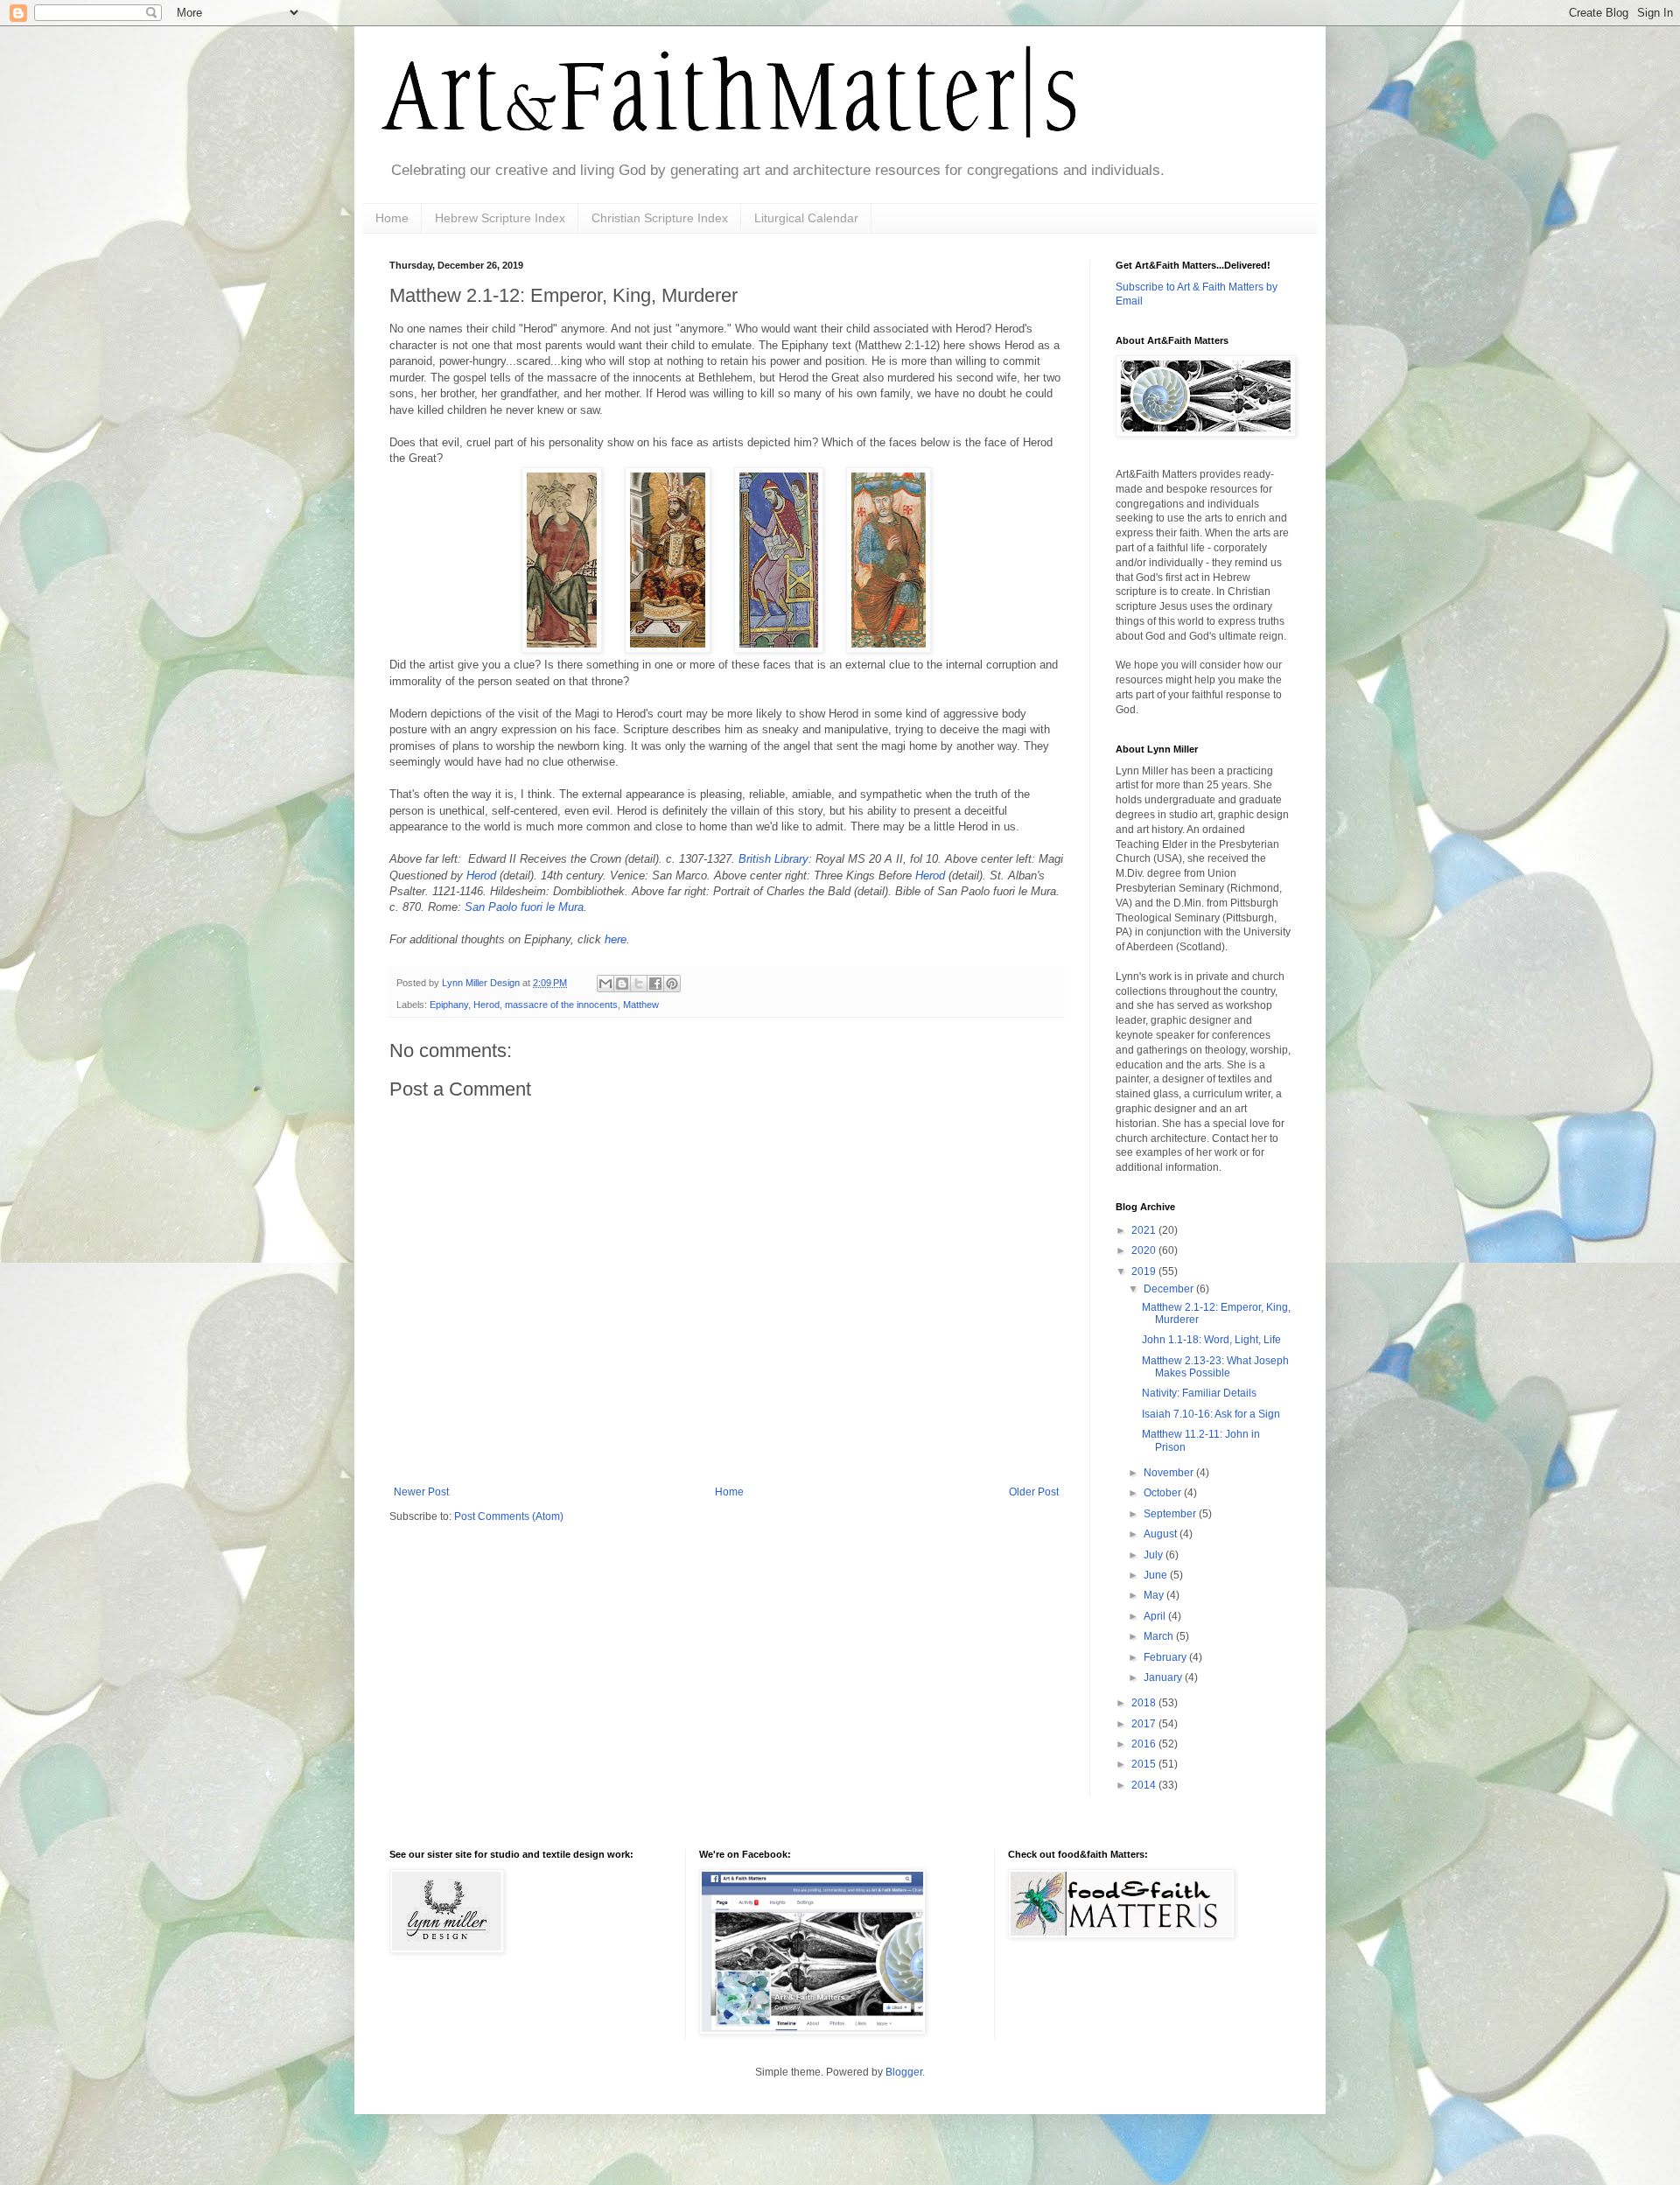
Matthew (641, 1005)
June (1157, 1575)
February (1166, 1657)
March (1160, 1636)
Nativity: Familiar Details (1199, 1393)
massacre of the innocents (561, 1005)
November (1170, 1473)
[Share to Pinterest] (672, 984)
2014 (1145, 1785)
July (1155, 1555)
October (1164, 1493)
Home (392, 218)
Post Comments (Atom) (509, 1516)
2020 (1145, 1250)
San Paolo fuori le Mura (524, 907)
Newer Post (421, 1492)
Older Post (1034, 1492)
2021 (1145, 1230)
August (1162, 1534)
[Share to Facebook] (655, 984)
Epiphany (449, 1005)
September (1171, 1514)
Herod (483, 875)
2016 (1145, 1744)
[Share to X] (639, 984)
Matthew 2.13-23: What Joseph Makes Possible (1215, 1367)
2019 (1145, 1271)
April (1156, 1616)
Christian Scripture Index (660, 218)
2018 (1145, 1703)
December (1170, 1289)
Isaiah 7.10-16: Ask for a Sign (1211, 1414)
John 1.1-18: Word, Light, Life (1211, 1340)
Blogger (904, 2072)
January (1164, 1677)
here (616, 939)
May (1155, 1595)
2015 (1145, 1764)
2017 (1145, 1724)
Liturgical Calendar (806, 218)
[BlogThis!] (622, 984)
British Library (773, 859)
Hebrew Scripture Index (500, 218)
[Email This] (605, 984)
